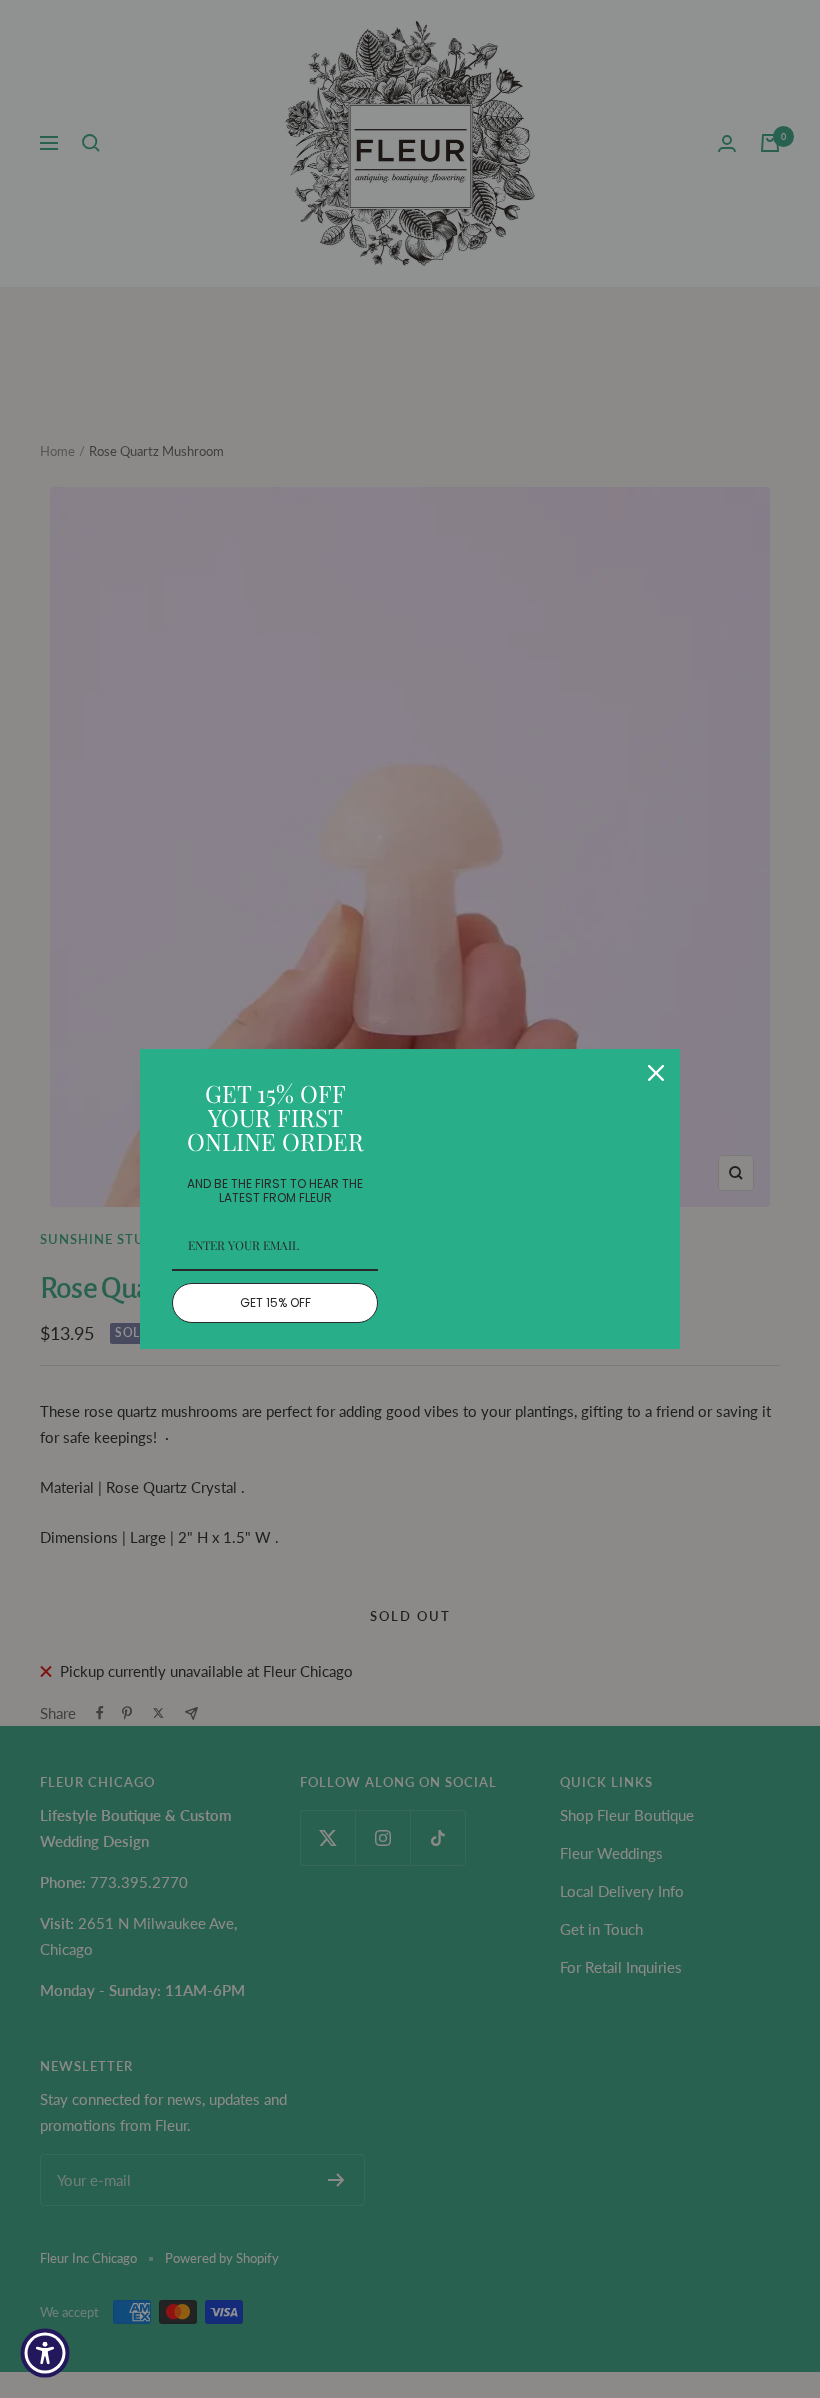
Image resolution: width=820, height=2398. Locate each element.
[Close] (656, 1073)
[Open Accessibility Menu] (45, 2353)
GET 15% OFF (275, 1302)
